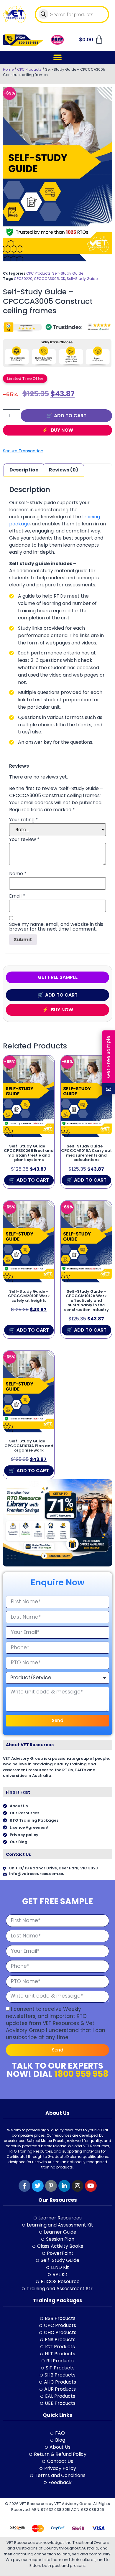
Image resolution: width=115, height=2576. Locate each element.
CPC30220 (23, 279)
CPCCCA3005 (46, 279)
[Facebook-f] (24, 2186)
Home (8, 69)
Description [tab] (24, 470)
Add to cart (70, 416)
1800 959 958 (81, 2074)
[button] (58, 57)
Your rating (24, 820)
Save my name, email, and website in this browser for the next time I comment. (56, 927)
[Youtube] (91, 2186)
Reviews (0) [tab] (64, 470)
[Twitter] (38, 2186)
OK (63, 279)
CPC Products (29, 69)
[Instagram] (78, 2186)
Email (17, 896)
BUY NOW (61, 430)
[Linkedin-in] (64, 2186)
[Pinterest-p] (51, 2186)
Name (18, 874)
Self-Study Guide (68, 273)
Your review (24, 840)
